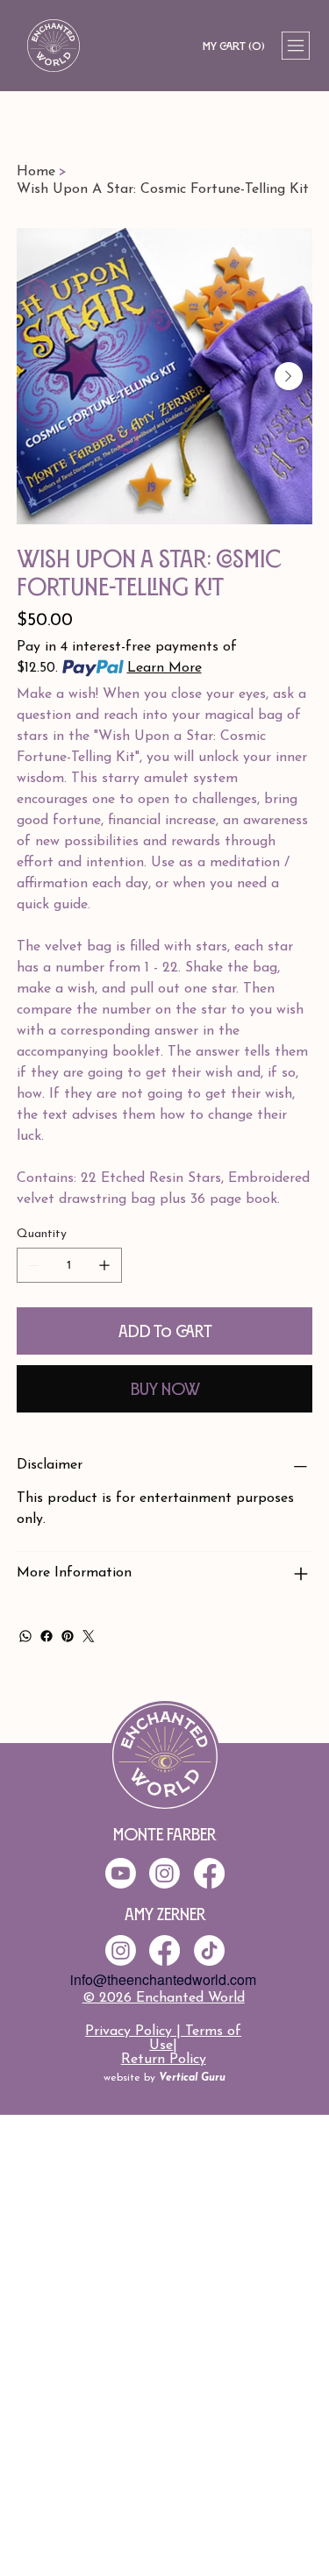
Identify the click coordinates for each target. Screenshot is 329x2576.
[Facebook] (46, 1636)
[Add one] (104, 1265)
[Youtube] (121, 1873)
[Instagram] (121, 1950)
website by (164, 2078)
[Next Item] (289, 376)
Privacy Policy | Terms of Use (163, 2039)
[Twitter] (89, 1636)
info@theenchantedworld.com (163, 1979)
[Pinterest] (68, 1636)
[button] (233, 46)
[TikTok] (209, 1950)
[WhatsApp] (25, 1636)
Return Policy (164, 2060)
